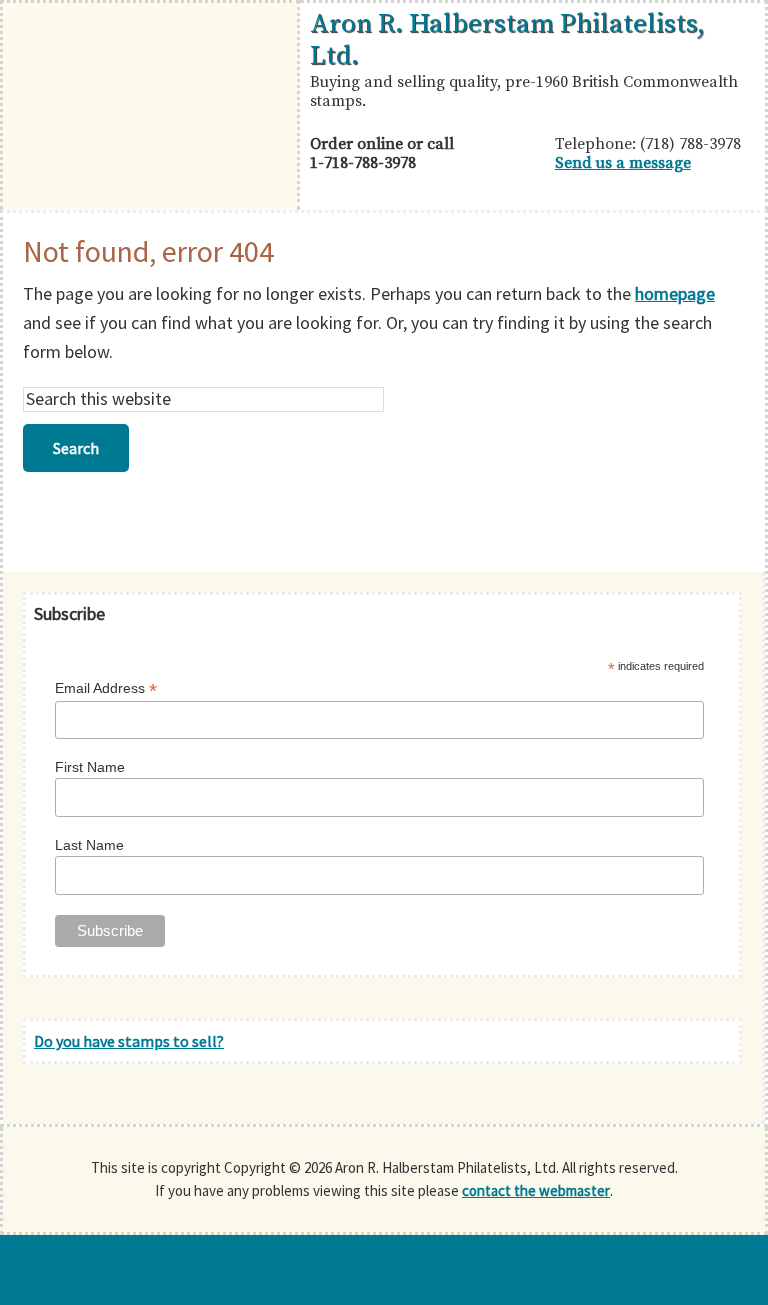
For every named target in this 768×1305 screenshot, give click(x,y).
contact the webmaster (536, 1190)
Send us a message (623, 163)
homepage (675, 293)
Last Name (89, 845)
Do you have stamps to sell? (129, 1041)
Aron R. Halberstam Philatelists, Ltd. (507, 40)
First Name (90, 767)
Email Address (106, 688)
